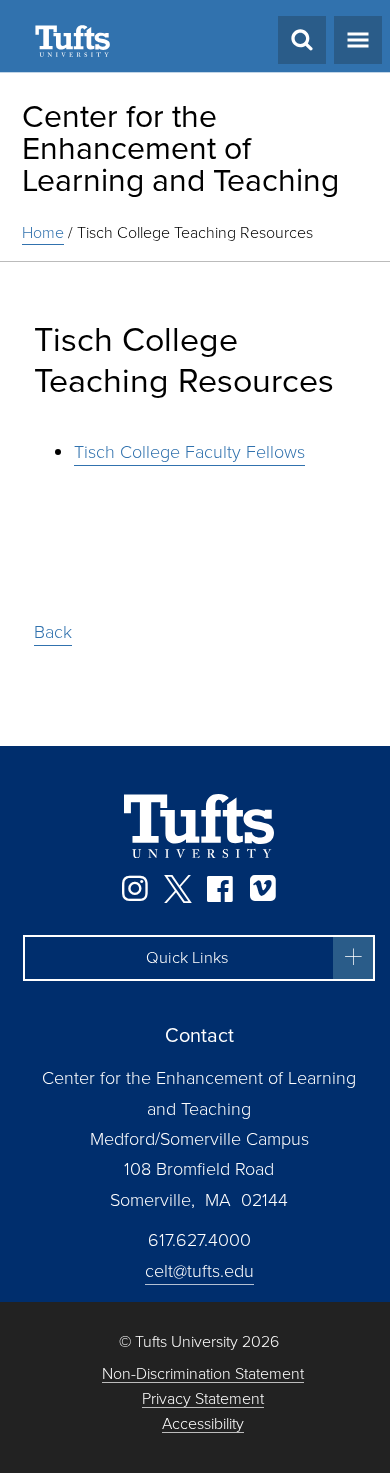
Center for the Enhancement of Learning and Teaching (180, 148)
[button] (199, 958)
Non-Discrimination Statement (203, 1374)
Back (53, 632)
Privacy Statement (203, 1399)
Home (43, 232)
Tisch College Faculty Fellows (189, 452)
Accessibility (203, 1424)
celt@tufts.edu (199, 1271)
